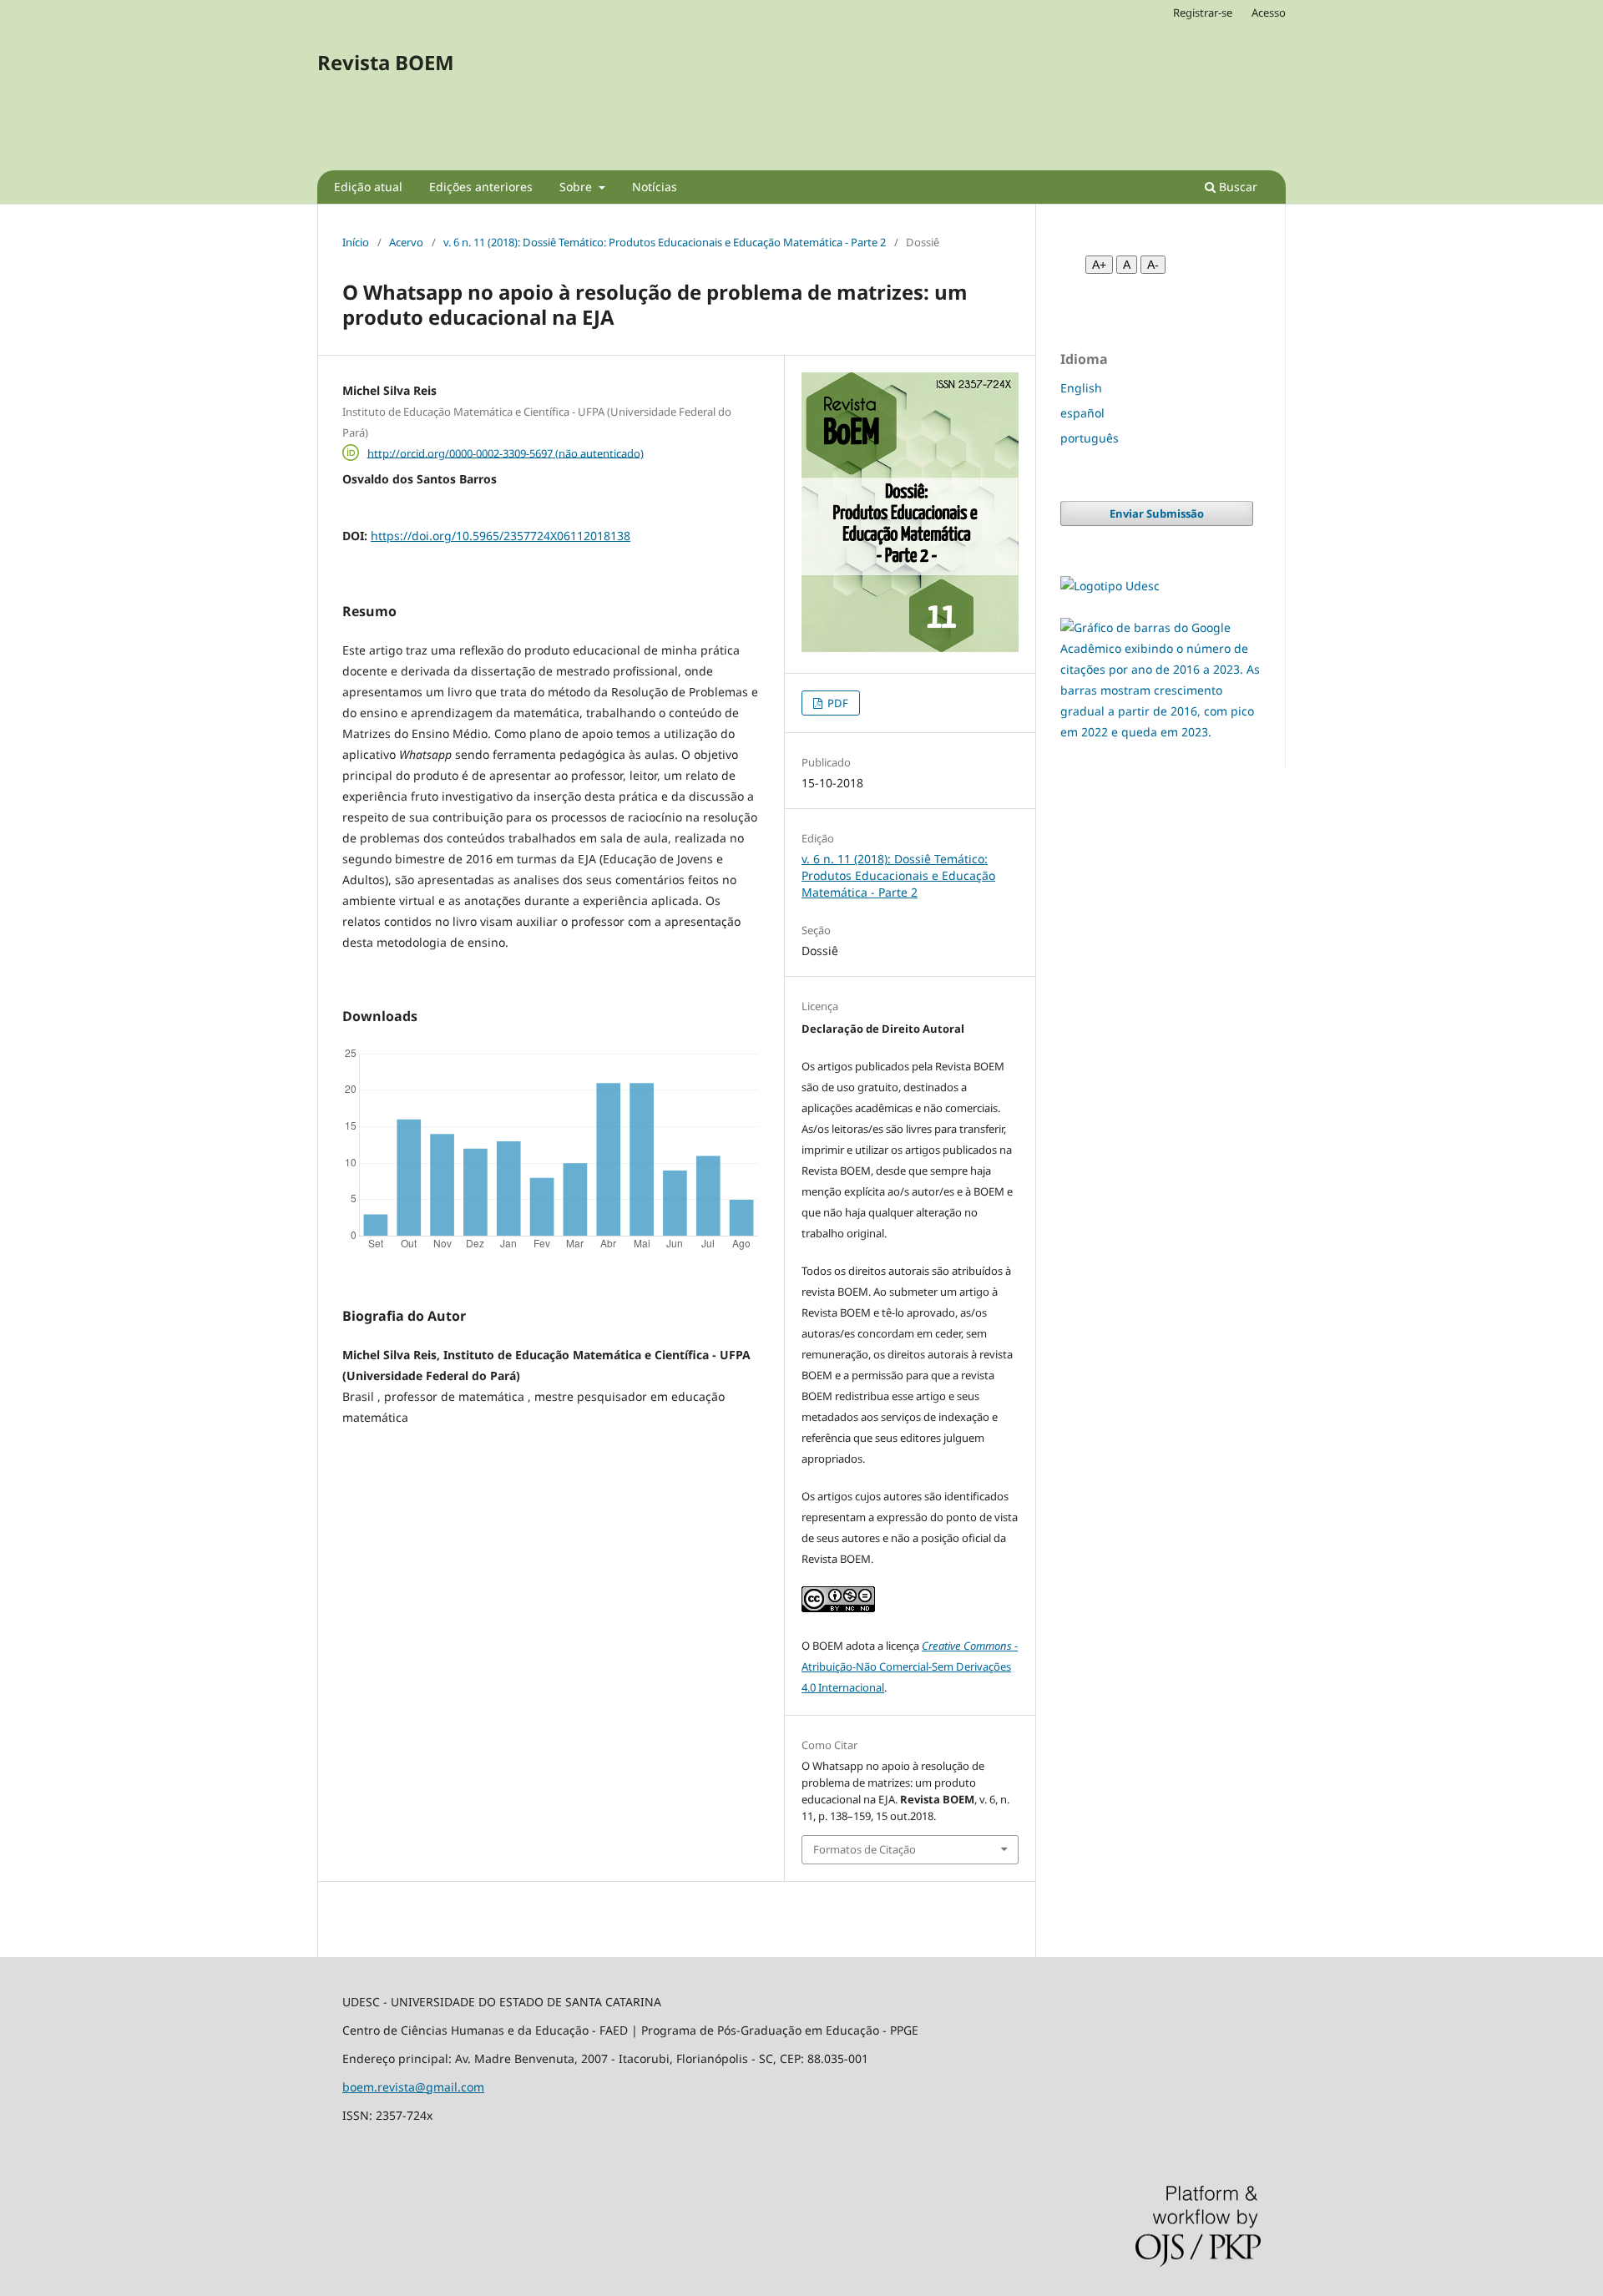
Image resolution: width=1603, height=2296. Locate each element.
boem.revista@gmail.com (413, 2087)
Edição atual (368, 187)
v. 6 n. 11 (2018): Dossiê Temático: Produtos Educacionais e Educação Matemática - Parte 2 (665, 242)
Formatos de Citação (865, 1849)
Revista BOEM (386, 62)
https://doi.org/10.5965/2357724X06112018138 (501, 536)
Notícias (655, 187)
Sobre (577, 187)
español (1082, 413)
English (1081, 388)
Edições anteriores (481, 187)
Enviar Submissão (1157, 513)
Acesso (1269, 13)
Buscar (1236, 187)
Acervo (406, 242)
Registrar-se (1203, 13)
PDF (837, 703)
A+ (1099, 265)
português (1090, 438)
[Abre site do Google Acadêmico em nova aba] (1160, 732)
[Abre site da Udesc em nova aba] (1110, 586)
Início (356, 242)
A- (1153, 265)
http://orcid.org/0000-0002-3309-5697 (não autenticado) (506, 453)
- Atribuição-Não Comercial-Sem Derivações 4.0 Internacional (910, 1666)
